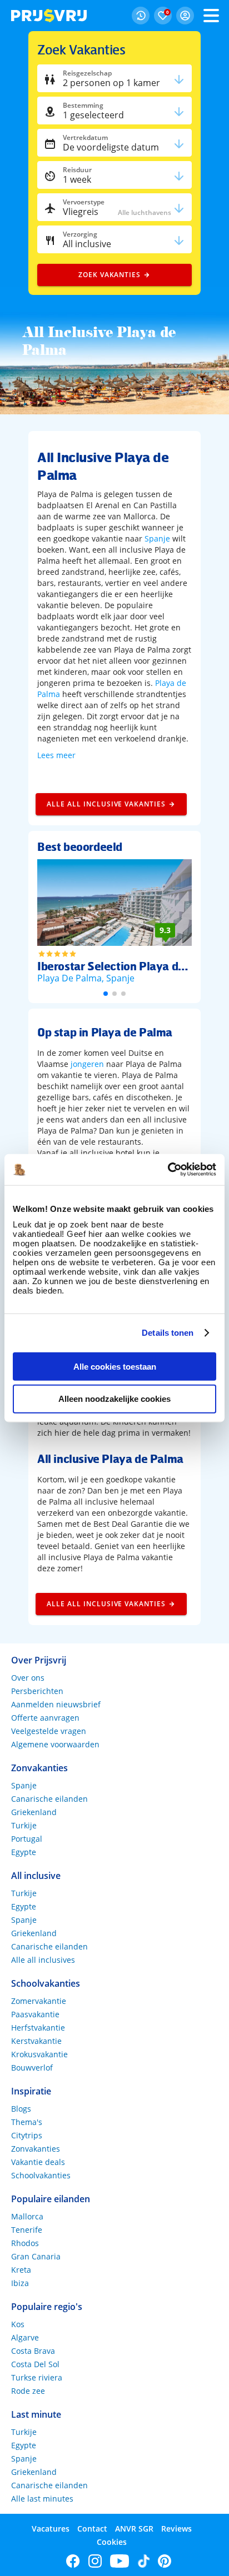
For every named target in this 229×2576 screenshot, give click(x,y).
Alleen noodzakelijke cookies (114, 1399)
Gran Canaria (36, 2256)
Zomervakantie (39, 2001)
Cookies (112, 2542)
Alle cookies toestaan (115, 1366)
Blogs (21, 2109)
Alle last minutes (42, 2499)
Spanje (157, 538)
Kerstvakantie (36, 2041)
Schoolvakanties (41, 2175)
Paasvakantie (35, 2014)
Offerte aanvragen (45, 1718)
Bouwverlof (32, 2068)
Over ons (28, 1678)
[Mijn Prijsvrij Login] (185, 16)
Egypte (24, 1852)
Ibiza (20, 2283)
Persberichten (37, 1691)
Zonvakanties (36, 2149)
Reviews (176, 2529)
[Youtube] (120, 2561)
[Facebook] (73, 2561)
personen (111, 83)
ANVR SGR (134, 2529)
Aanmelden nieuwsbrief (56, 1704)
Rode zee (28, 2391)
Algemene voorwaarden (55, 1744)
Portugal (27, 1839)
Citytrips (27, 2135)
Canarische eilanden (49, 1799)
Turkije (24, 1825)
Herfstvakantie (38, 2028)
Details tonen (168, 1333)
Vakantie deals (38, 2162)
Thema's (27, 2122)
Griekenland (34, 1812)
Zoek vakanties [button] (109, 275)
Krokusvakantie (39, 2054)
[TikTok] (144, 2561)
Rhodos (25, 2243)
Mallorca (27, 2216)
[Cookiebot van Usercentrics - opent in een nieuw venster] (168, 1170)
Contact (92, 2529)
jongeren (87, 1064)
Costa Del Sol (35, 2364)
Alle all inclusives (43, 1960)
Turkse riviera (37, 2377)
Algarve (25, 2337)
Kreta (21, 2270)
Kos (18, 2324)
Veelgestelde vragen (49, 1731)
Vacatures (51, 2529)
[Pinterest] (165, 2561)
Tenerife (27, 2230)
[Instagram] (95, 2561)
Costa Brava (33, 2351)
